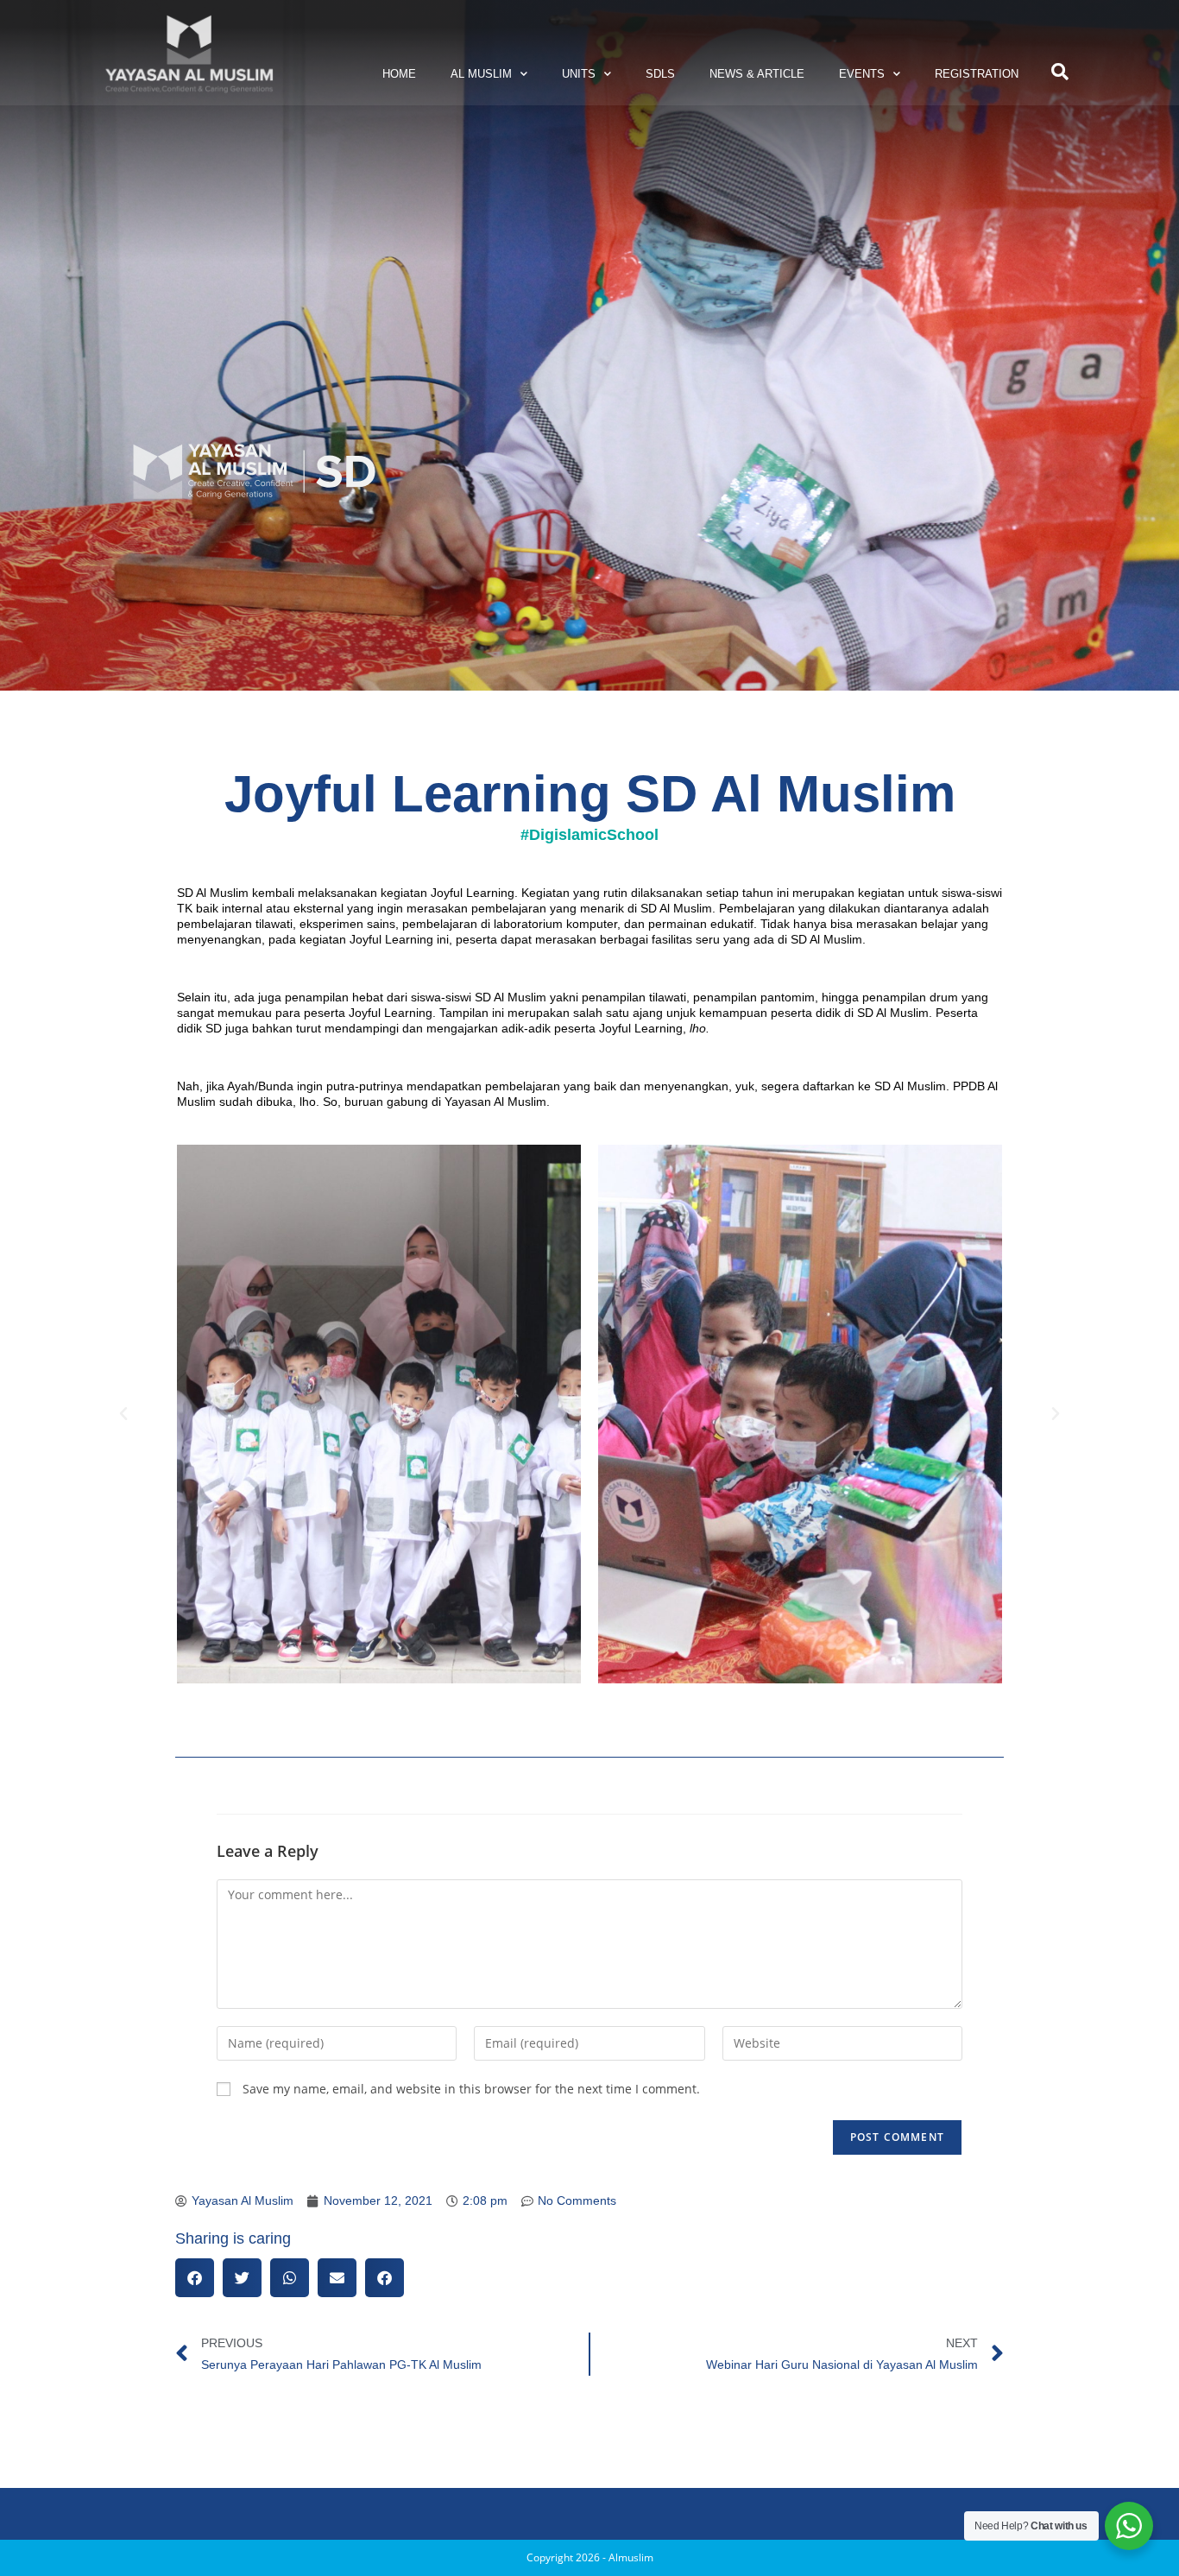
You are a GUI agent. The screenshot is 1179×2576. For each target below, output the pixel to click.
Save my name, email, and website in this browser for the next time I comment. (471, 2089)
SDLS (660, 74)
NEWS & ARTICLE (757, 74)
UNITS (579, 74)
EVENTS (862, 74)
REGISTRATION (977, 74)
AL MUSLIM (481, 74)
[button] (1060, 72)
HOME (399, 74)
